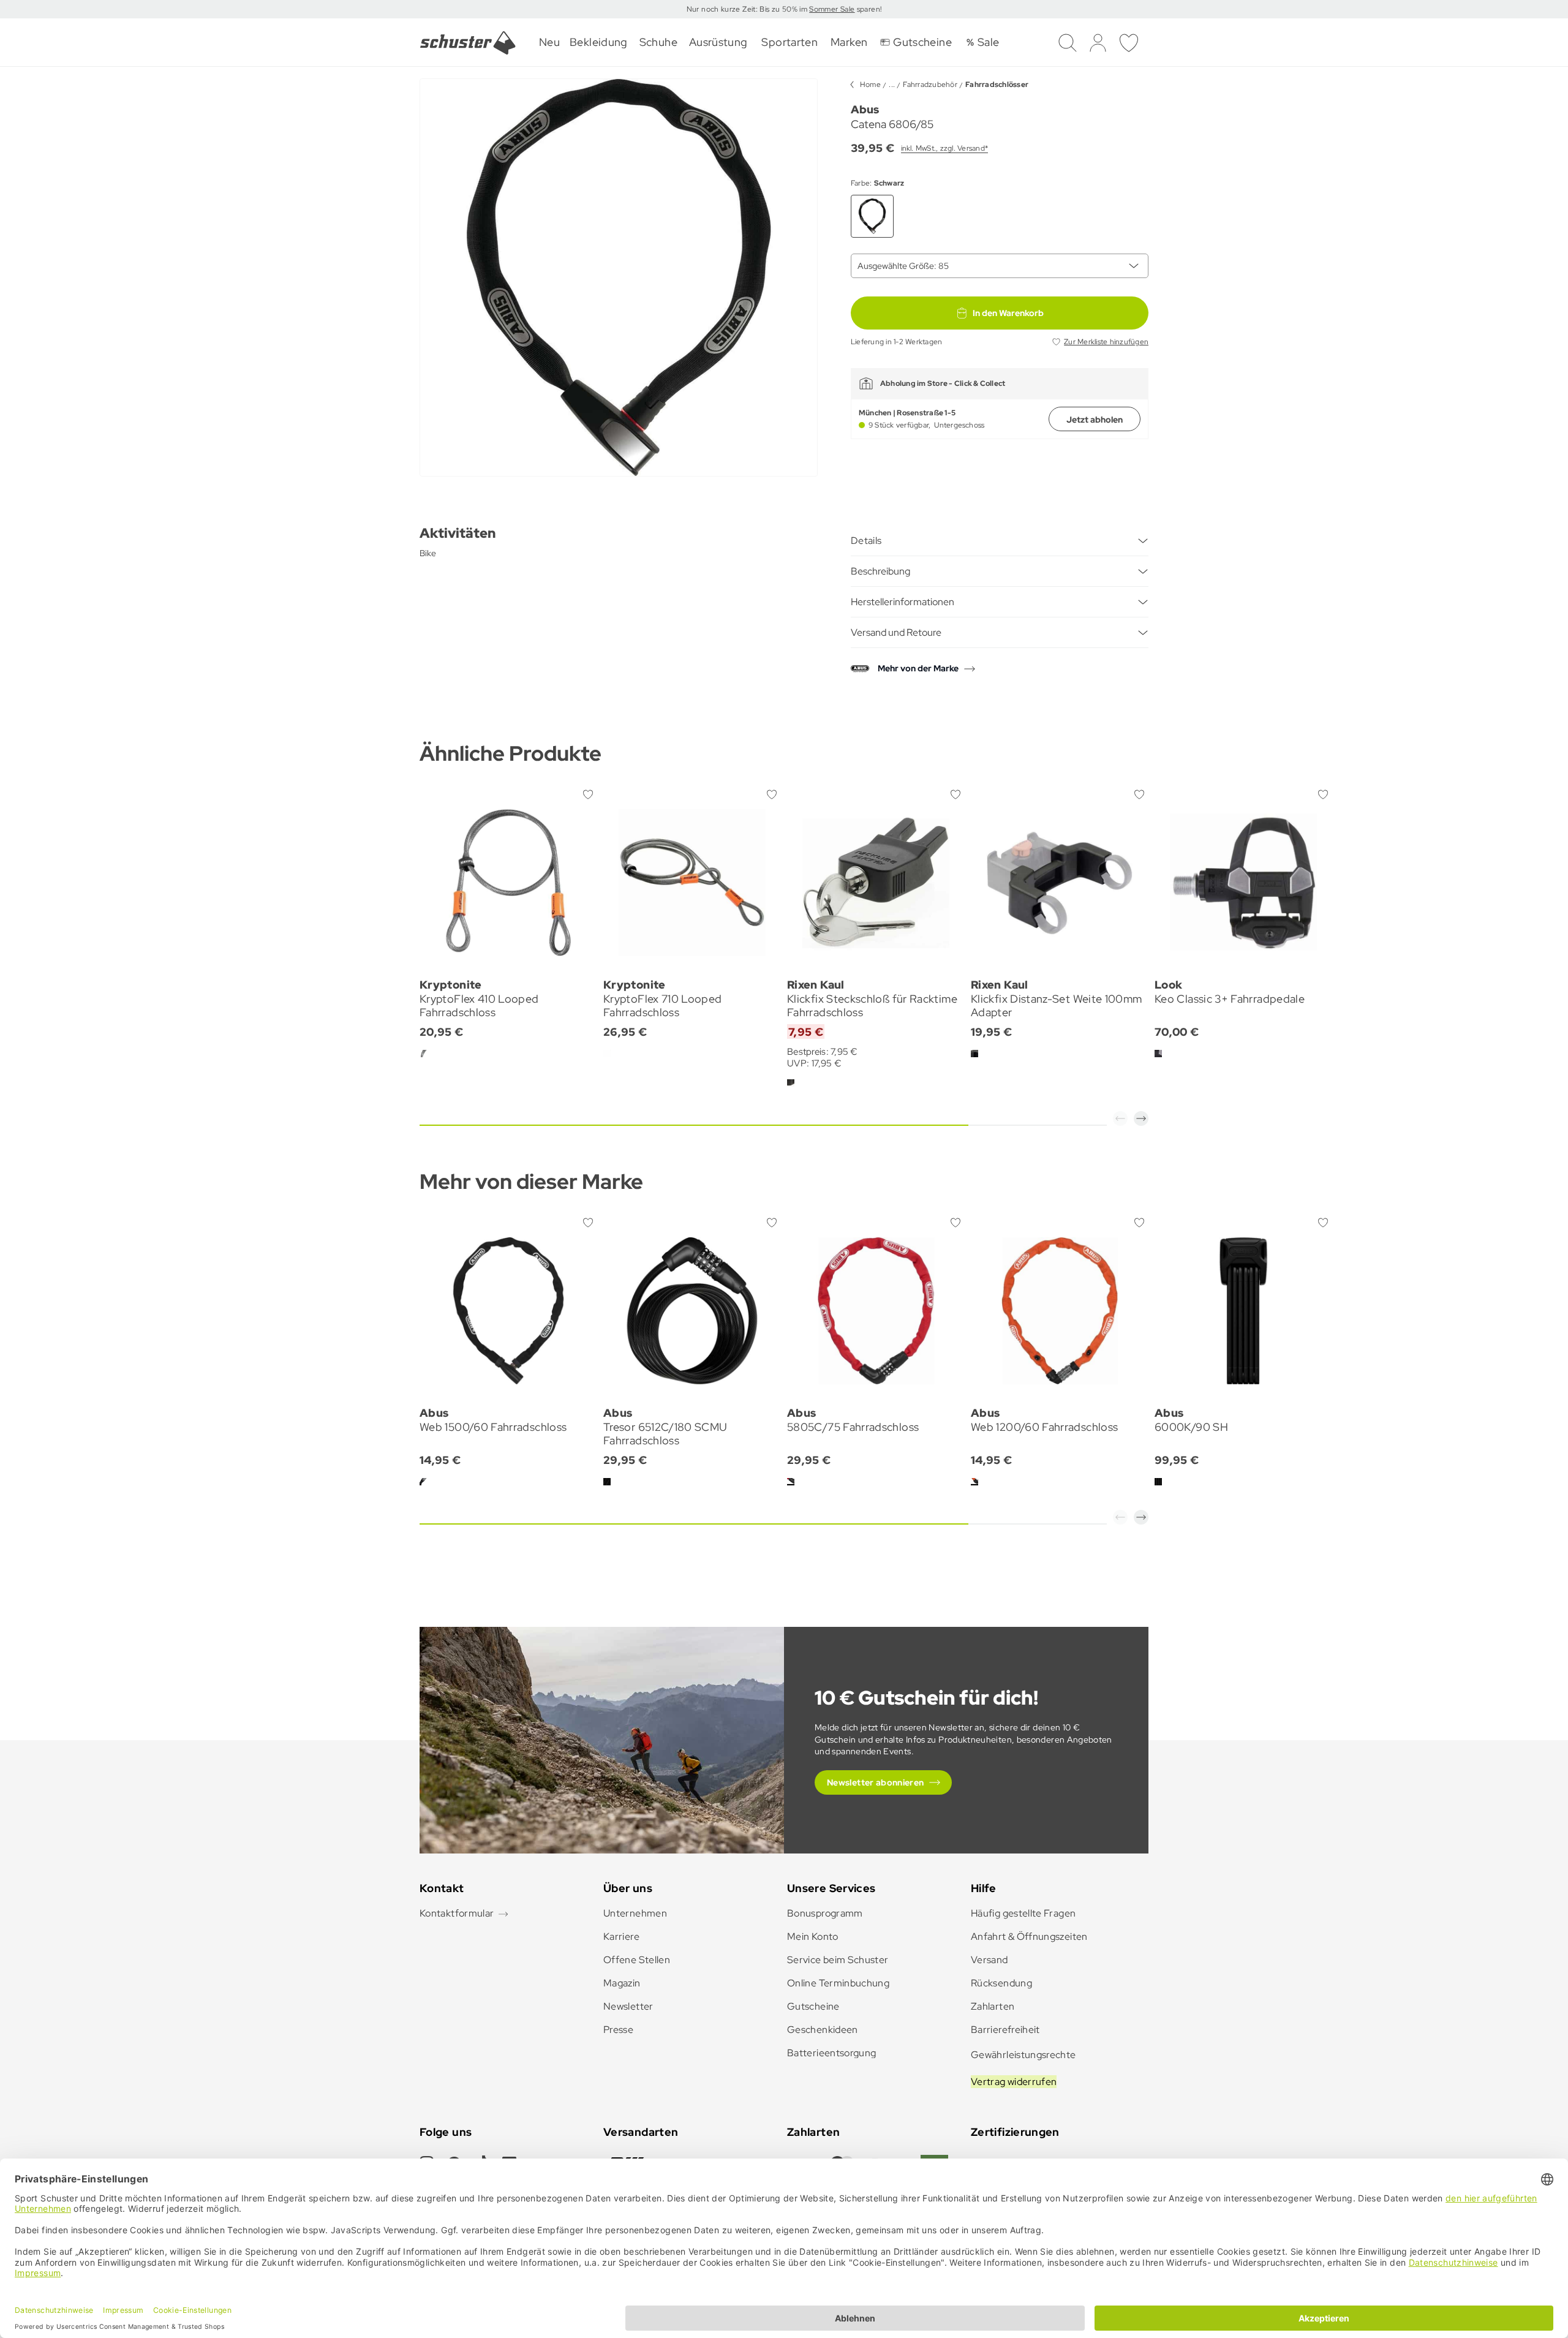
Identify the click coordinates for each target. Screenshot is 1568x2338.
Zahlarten (993, 2006)
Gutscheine (813, 2006)
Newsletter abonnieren (876, 1782)
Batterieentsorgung (831, 2053)
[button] (1120, 1118)
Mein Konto (813, 1936)
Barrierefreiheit (1005, 2030)
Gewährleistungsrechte (1023, 2055)
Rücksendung (1001, 1983)
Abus (865, 109)
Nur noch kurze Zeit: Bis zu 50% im (748, 9)
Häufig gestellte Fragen (1023, 1913)
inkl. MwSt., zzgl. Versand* (944, 148)
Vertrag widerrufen (1014, 2082)
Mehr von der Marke (918, 668)
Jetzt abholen (1095, 420)
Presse (618, 2030)
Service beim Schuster (838, 1960)
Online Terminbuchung (838, 1983)
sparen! (868, 9)
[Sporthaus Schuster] (468, 43)
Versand (989, 1960)
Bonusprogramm (825, 1913)
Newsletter (628, 2006)
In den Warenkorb (1008, 313)
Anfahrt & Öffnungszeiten (1029, 1936)
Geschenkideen (823, 2030)
